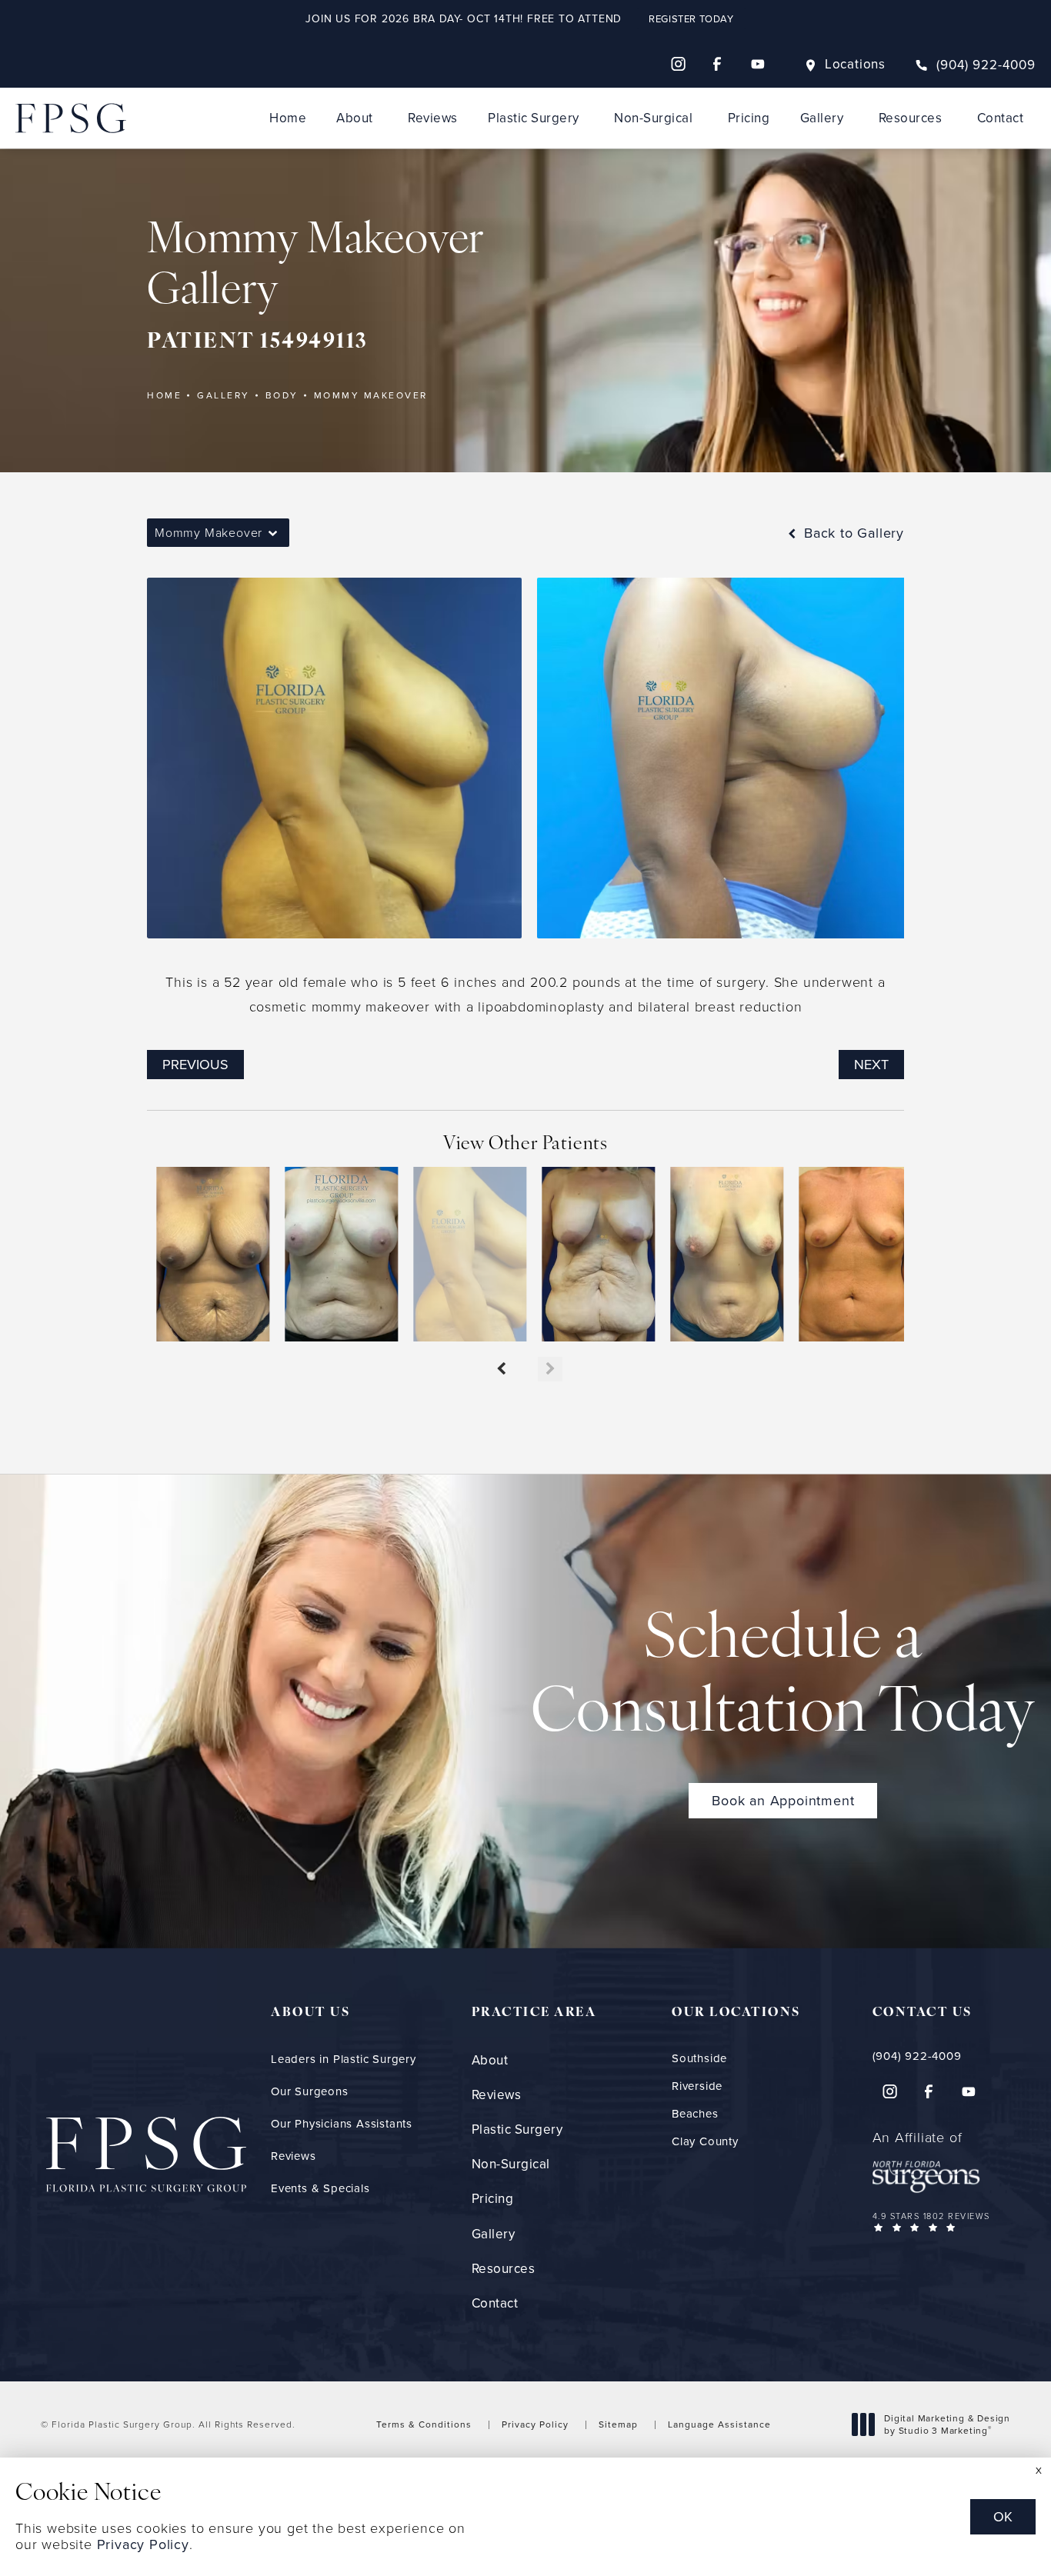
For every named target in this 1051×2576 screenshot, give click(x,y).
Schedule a (783, 1678)
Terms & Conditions (424, 2424)
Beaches (695, 2113)
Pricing (749, 118)
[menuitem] (678, 64)
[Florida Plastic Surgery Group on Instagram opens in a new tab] (678, 64)
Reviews (433, 118)
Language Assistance (719, 2424)
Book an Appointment (783, 1800)
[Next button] (550, 1369)
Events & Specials (320, 2188)
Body (282, 395)
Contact (1001, 118)
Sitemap (618, 2424)
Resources (911, 118)
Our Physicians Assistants (342, 2123)
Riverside (697, 2086)
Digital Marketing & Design (947, 2424)
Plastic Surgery (534, 118)
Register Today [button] (691, 18)
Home (288, 118)
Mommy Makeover (371, 395)
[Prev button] (501, 1369)
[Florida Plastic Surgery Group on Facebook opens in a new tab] (718, 64)
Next (871, 1064)
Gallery (822, 118)
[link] (975, 65)
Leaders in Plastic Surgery (344, 2059)
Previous (195, 1064)
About (355, 118)
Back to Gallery (852, 533)
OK (1003, 2516)
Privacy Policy (535, 2424)
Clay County (705, 2141)
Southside (699, 2058)
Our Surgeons (310, 2091)
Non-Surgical (653, 118)
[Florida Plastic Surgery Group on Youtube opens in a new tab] (758, 64)
